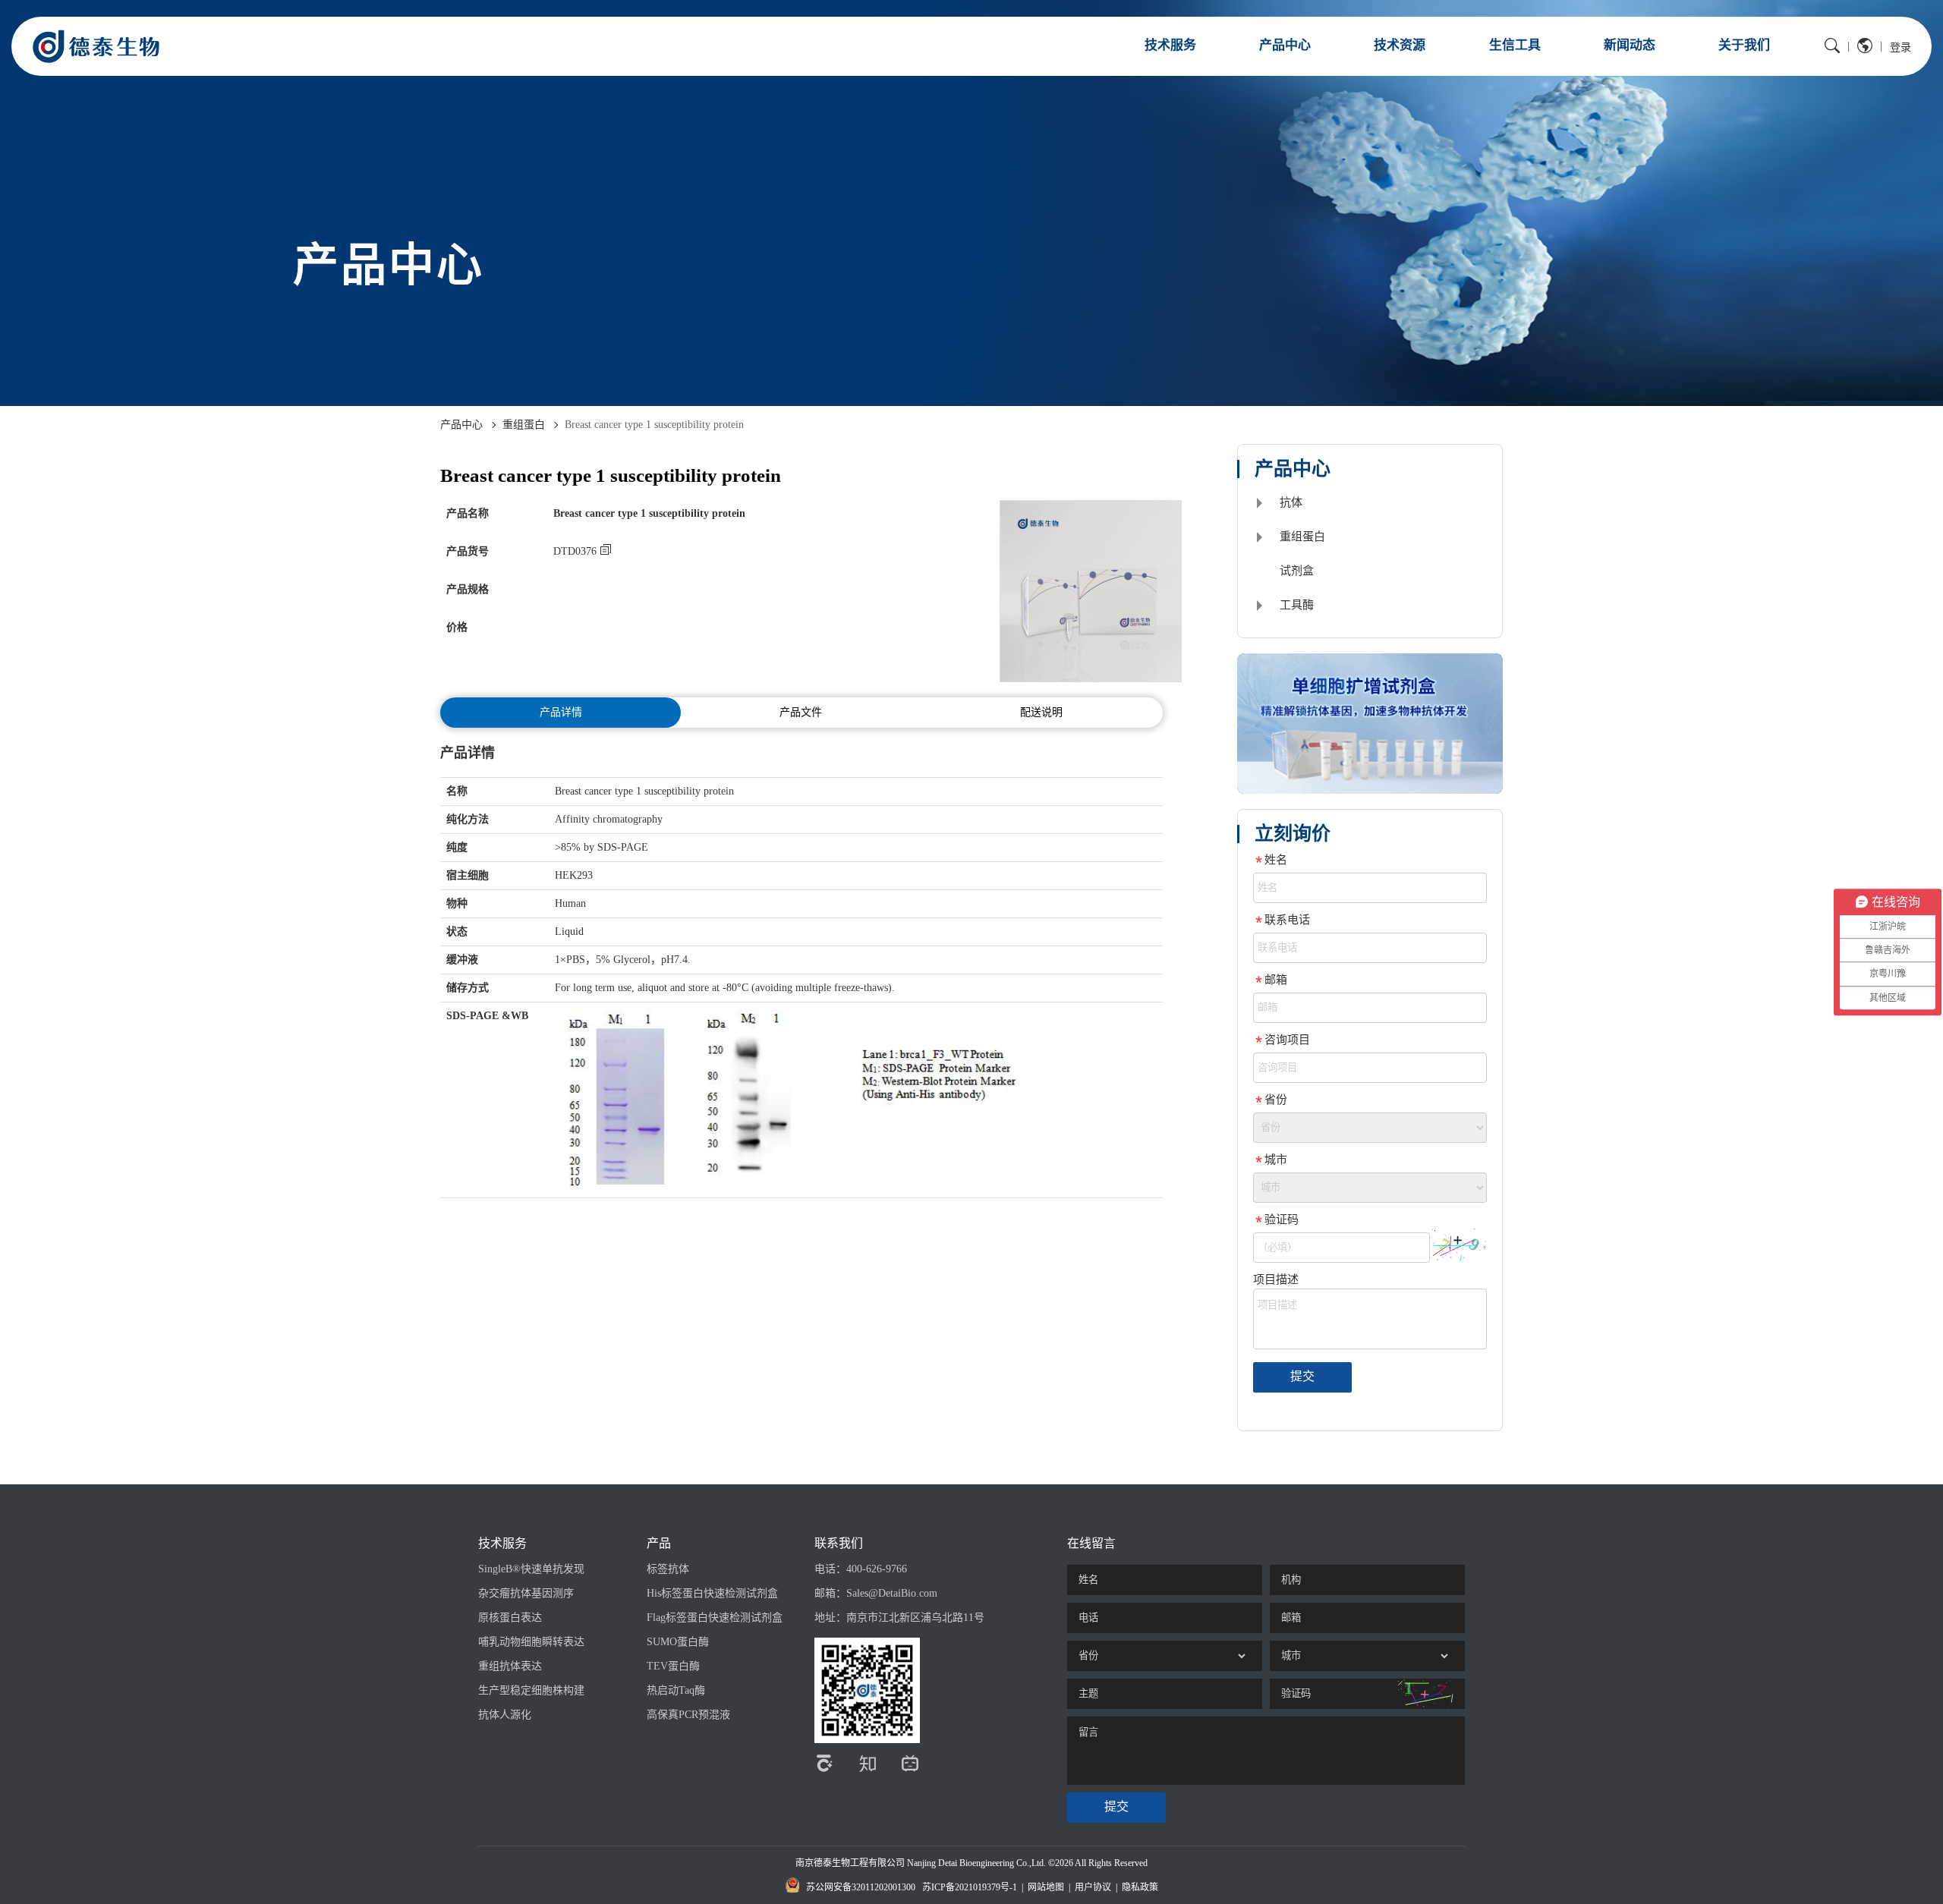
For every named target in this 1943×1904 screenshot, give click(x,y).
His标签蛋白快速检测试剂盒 (712, 1593)
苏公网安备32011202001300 (861, 1887)
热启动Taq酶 (676, 1690)
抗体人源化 (505, 1715)
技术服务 (1170, 45)
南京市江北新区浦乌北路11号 (915, 1618)
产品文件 (801, 712)
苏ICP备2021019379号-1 (970, 1887)
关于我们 (1744, 45)
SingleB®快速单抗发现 (531, 1569)
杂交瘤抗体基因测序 (526, 1593)
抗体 (1291, 502)
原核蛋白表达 (510, 1618)
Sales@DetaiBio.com (892, 1593)
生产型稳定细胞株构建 (531, 1690)
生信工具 (1515, 45)
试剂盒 (1297, 571)
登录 (1900, 47)
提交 (1302, 1376)
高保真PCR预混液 (688, 1715)
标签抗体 (668, 1569)
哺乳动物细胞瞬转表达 (531, 1642)
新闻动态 (1630, 45)
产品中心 (1285, 45)
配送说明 (1041, 712)
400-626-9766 (877, 1569)
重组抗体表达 (510, 1666)
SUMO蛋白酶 (678, 1642)
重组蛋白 (524, 425)
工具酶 (1297, 605)
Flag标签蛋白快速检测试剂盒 (715, 1618)
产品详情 (561, 712)
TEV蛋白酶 (673, 1666)
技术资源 (1400, 45)
